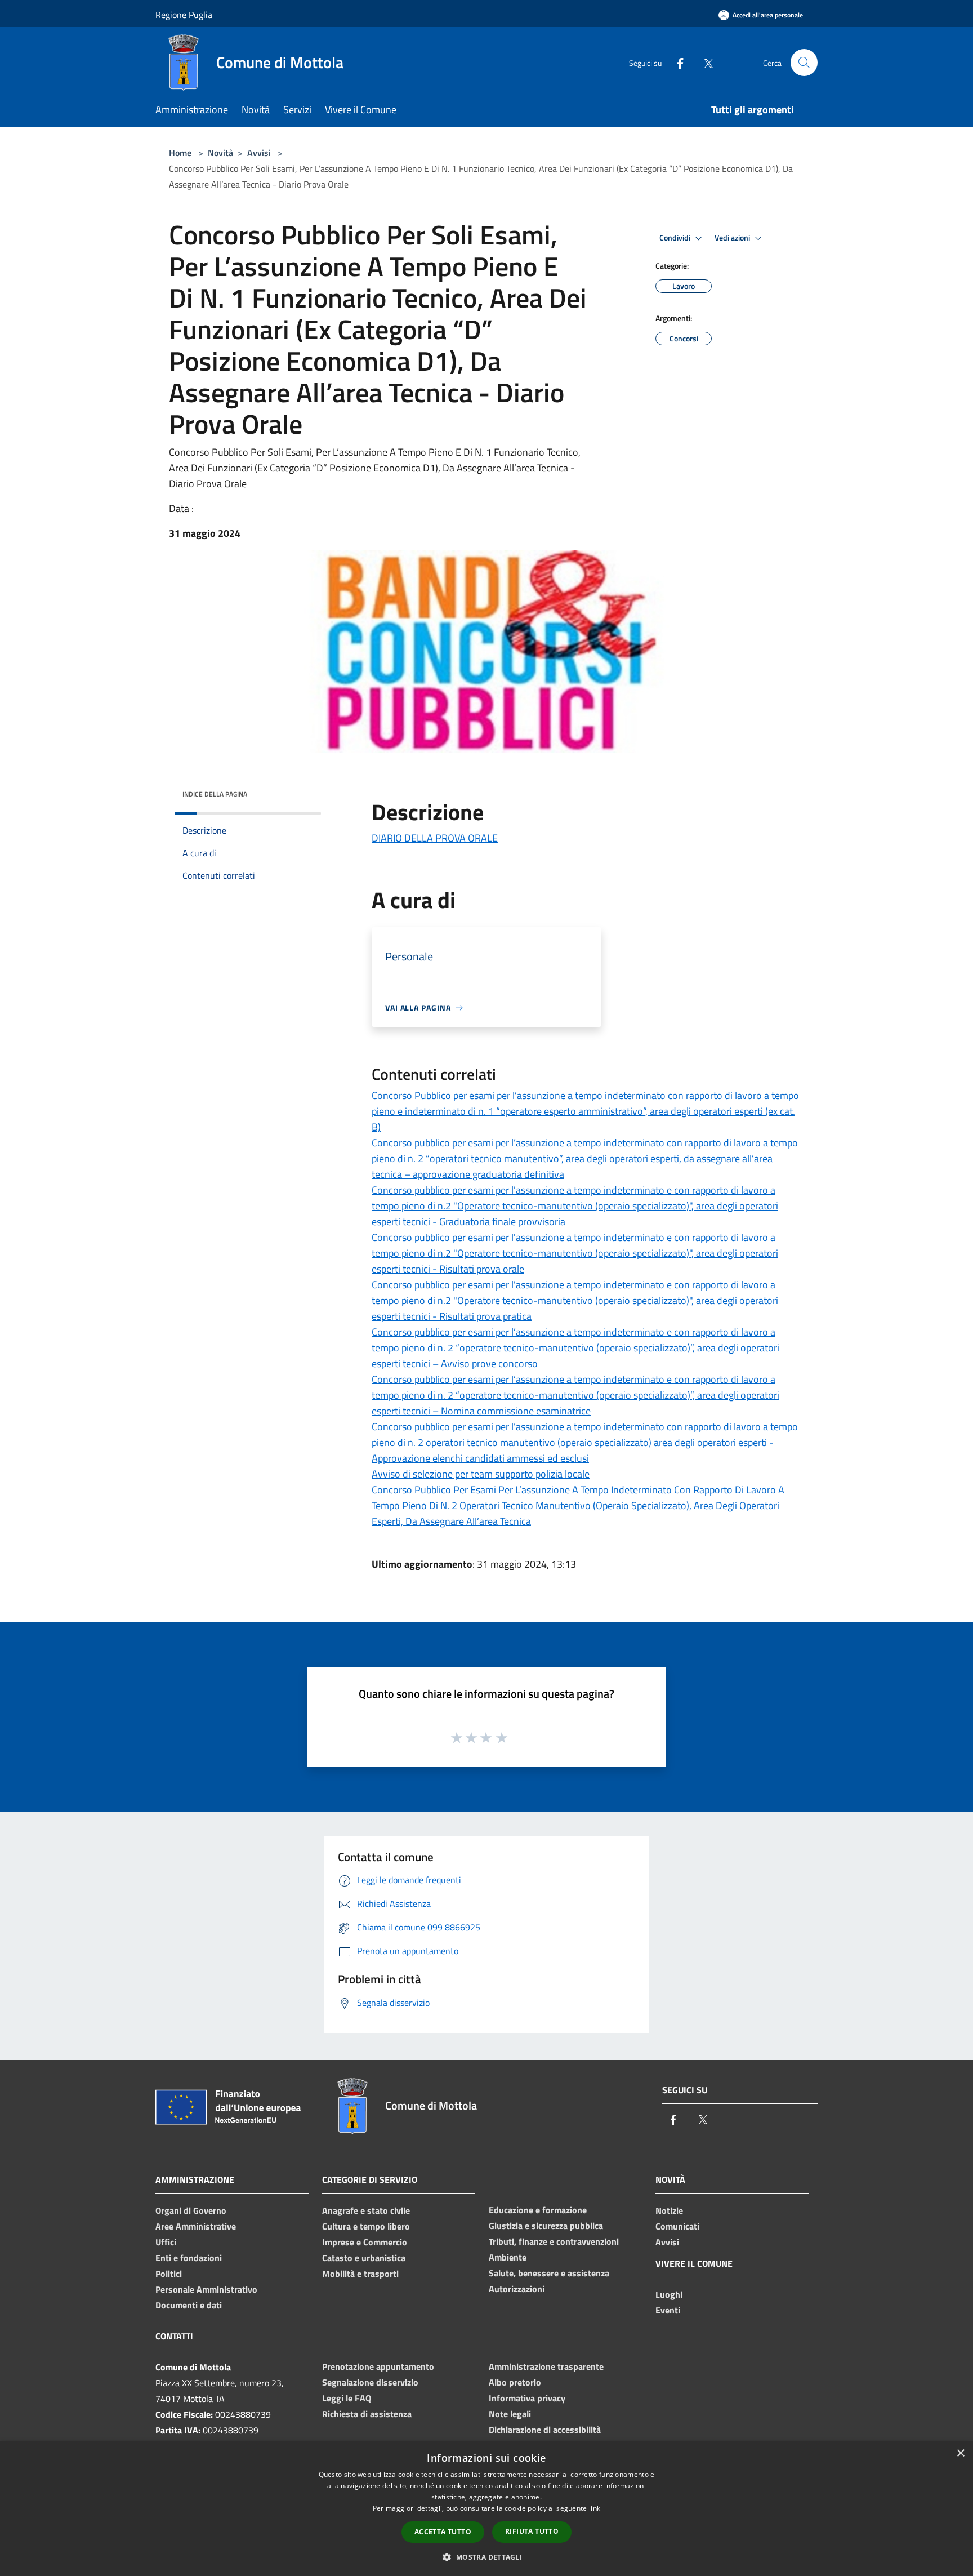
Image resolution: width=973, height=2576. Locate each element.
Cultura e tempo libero (366, 2226)
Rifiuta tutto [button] (532, 2531)
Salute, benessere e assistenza (549, 2273)
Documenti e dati (189, 2305)
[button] (486, 2557)
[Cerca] (804, 63)
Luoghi (669, 2294)
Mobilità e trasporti (360, 2274)
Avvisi (259, 153)
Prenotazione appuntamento (378, 2366)
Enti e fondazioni (189, 2258)
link (595, 2508)
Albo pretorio (515, 2382)
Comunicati (677, 2226)
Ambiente (508, 2257)
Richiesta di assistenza (367, 2414)
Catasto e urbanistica (364, 2258)
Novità (220, 153)
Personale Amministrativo (206, 2289)
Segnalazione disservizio (370, 2382)
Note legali (510, 2414)
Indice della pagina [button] (215, 794)
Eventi (668, 2310)
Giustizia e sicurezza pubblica (546, 2226)
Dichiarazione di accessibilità (545, 2430)
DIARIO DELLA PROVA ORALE (435, 838)
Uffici (166, 2242)
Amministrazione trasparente (546, 2366)
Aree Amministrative (196, 2226)
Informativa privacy (527, 2398)
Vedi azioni (733, 238)
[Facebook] (676, 62)
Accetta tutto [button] (443, 2532)
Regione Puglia (184, 15)
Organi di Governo (191, 2210)
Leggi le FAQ (347, 2398)
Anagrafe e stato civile (366, 2210)
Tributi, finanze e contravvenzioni (554, 2241)
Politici (169, 2274)
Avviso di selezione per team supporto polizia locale (481, 1474)
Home (180, 153)
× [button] (960, 2453)
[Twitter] (704, 62)
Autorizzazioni (517, 2289)
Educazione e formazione (538, 2210)
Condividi (676, 238)
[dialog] (486, 2509)
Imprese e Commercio (365, 2242)
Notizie (669, 2210)
